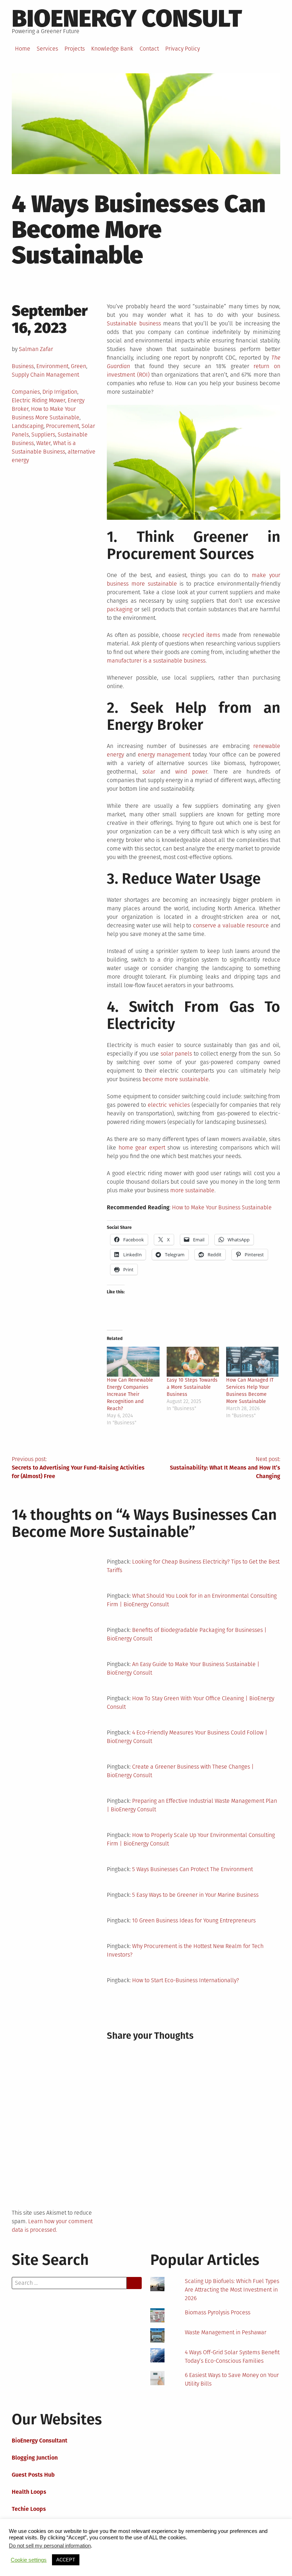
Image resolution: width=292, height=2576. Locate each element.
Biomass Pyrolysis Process (218, 2312)
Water (43, 443)
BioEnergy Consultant (40, 2441)
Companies (26, 392)
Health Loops (29, 2492)
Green (79, 366)
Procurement (62, 426)
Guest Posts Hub (33, 2475)
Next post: (225, 1468)
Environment (52, 366)
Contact (149, 49)
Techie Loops (29, 2509)
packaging (120, 609)
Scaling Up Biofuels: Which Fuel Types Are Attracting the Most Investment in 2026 (232, 2290)
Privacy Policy (182, 49)
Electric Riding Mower (38, 400)
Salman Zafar (36, 349)
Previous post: (78, 1468)
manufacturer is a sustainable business (156, 661)
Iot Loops (24, 2526)
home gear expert (142, 1148)
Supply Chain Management (45, 375)
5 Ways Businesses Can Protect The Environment (192, 1869)
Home (23, 49)
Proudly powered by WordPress (51, 2563)
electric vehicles (169, 1105)
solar (149, 772)
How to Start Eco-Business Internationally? (186, 1980)
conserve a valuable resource (231, 925)
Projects (75, 49)
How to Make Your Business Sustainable (222, 1207)
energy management (164, 755)
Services (47, 49)
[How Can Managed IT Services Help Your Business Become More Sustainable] (252, 1362)
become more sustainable (176, 1079)
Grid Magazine (133, 2563)
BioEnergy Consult (127, 19)
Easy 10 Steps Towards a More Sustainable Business (192, 1387)
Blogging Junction (35, 2458)
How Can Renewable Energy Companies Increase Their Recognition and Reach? (130, 1394)
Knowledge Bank (112, 49)
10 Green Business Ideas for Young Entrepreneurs (194, 1920)
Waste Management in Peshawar (226, 2332)
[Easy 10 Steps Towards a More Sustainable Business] (193, 1362)
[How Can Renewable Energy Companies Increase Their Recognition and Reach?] (133, 1362)
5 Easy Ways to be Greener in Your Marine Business (195, 1895)
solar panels (176, 1054)
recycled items (201, 635)
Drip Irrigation (60, 392)
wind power (191, 772)
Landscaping (28, 426)
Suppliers (43, 434)
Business (23, 366)
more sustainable (192, 1190)
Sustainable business (134, 323)
